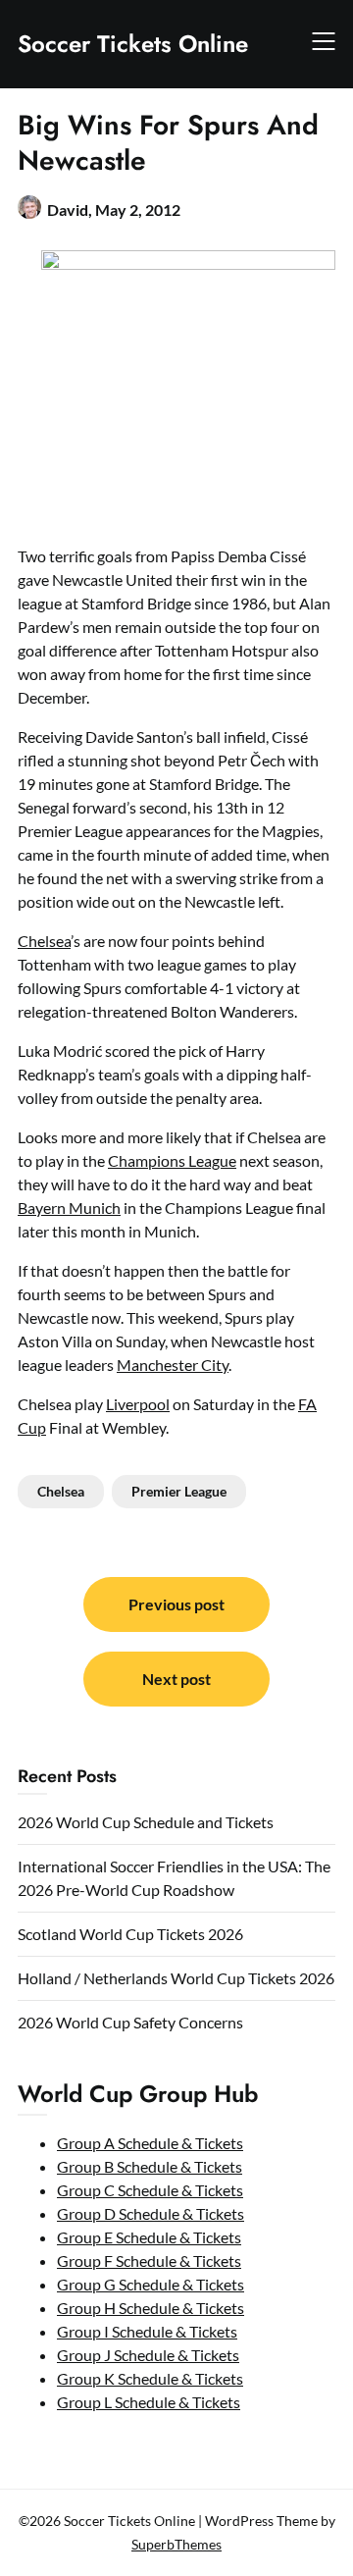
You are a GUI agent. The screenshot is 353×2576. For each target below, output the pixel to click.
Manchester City (173, 1365)
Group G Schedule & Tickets (151, 2284)
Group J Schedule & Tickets (148, 2355)
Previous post (176, 1604)
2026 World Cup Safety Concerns (130, 2022)
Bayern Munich (69, 1208)
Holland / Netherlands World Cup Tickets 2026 (176, 1978)
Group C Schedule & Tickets (150, 2190)
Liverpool (138, 1404)
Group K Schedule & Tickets (150, 2378)
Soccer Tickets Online (133, 44)
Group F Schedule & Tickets (149, 2261)
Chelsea (44, 941)
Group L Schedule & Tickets (149, 2402)
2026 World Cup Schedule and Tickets (146, 1822)
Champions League (172, 1160)
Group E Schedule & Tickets (149, 2237)
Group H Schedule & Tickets (151, 2308)
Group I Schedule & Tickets (147, 2331)
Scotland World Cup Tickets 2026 (130, 1934)
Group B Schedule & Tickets (150, 2166)
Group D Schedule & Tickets (151, 2213)
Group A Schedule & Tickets (150, 2143)
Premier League (179, 1491)
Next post (176, 1679)
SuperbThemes (176, 2544)
